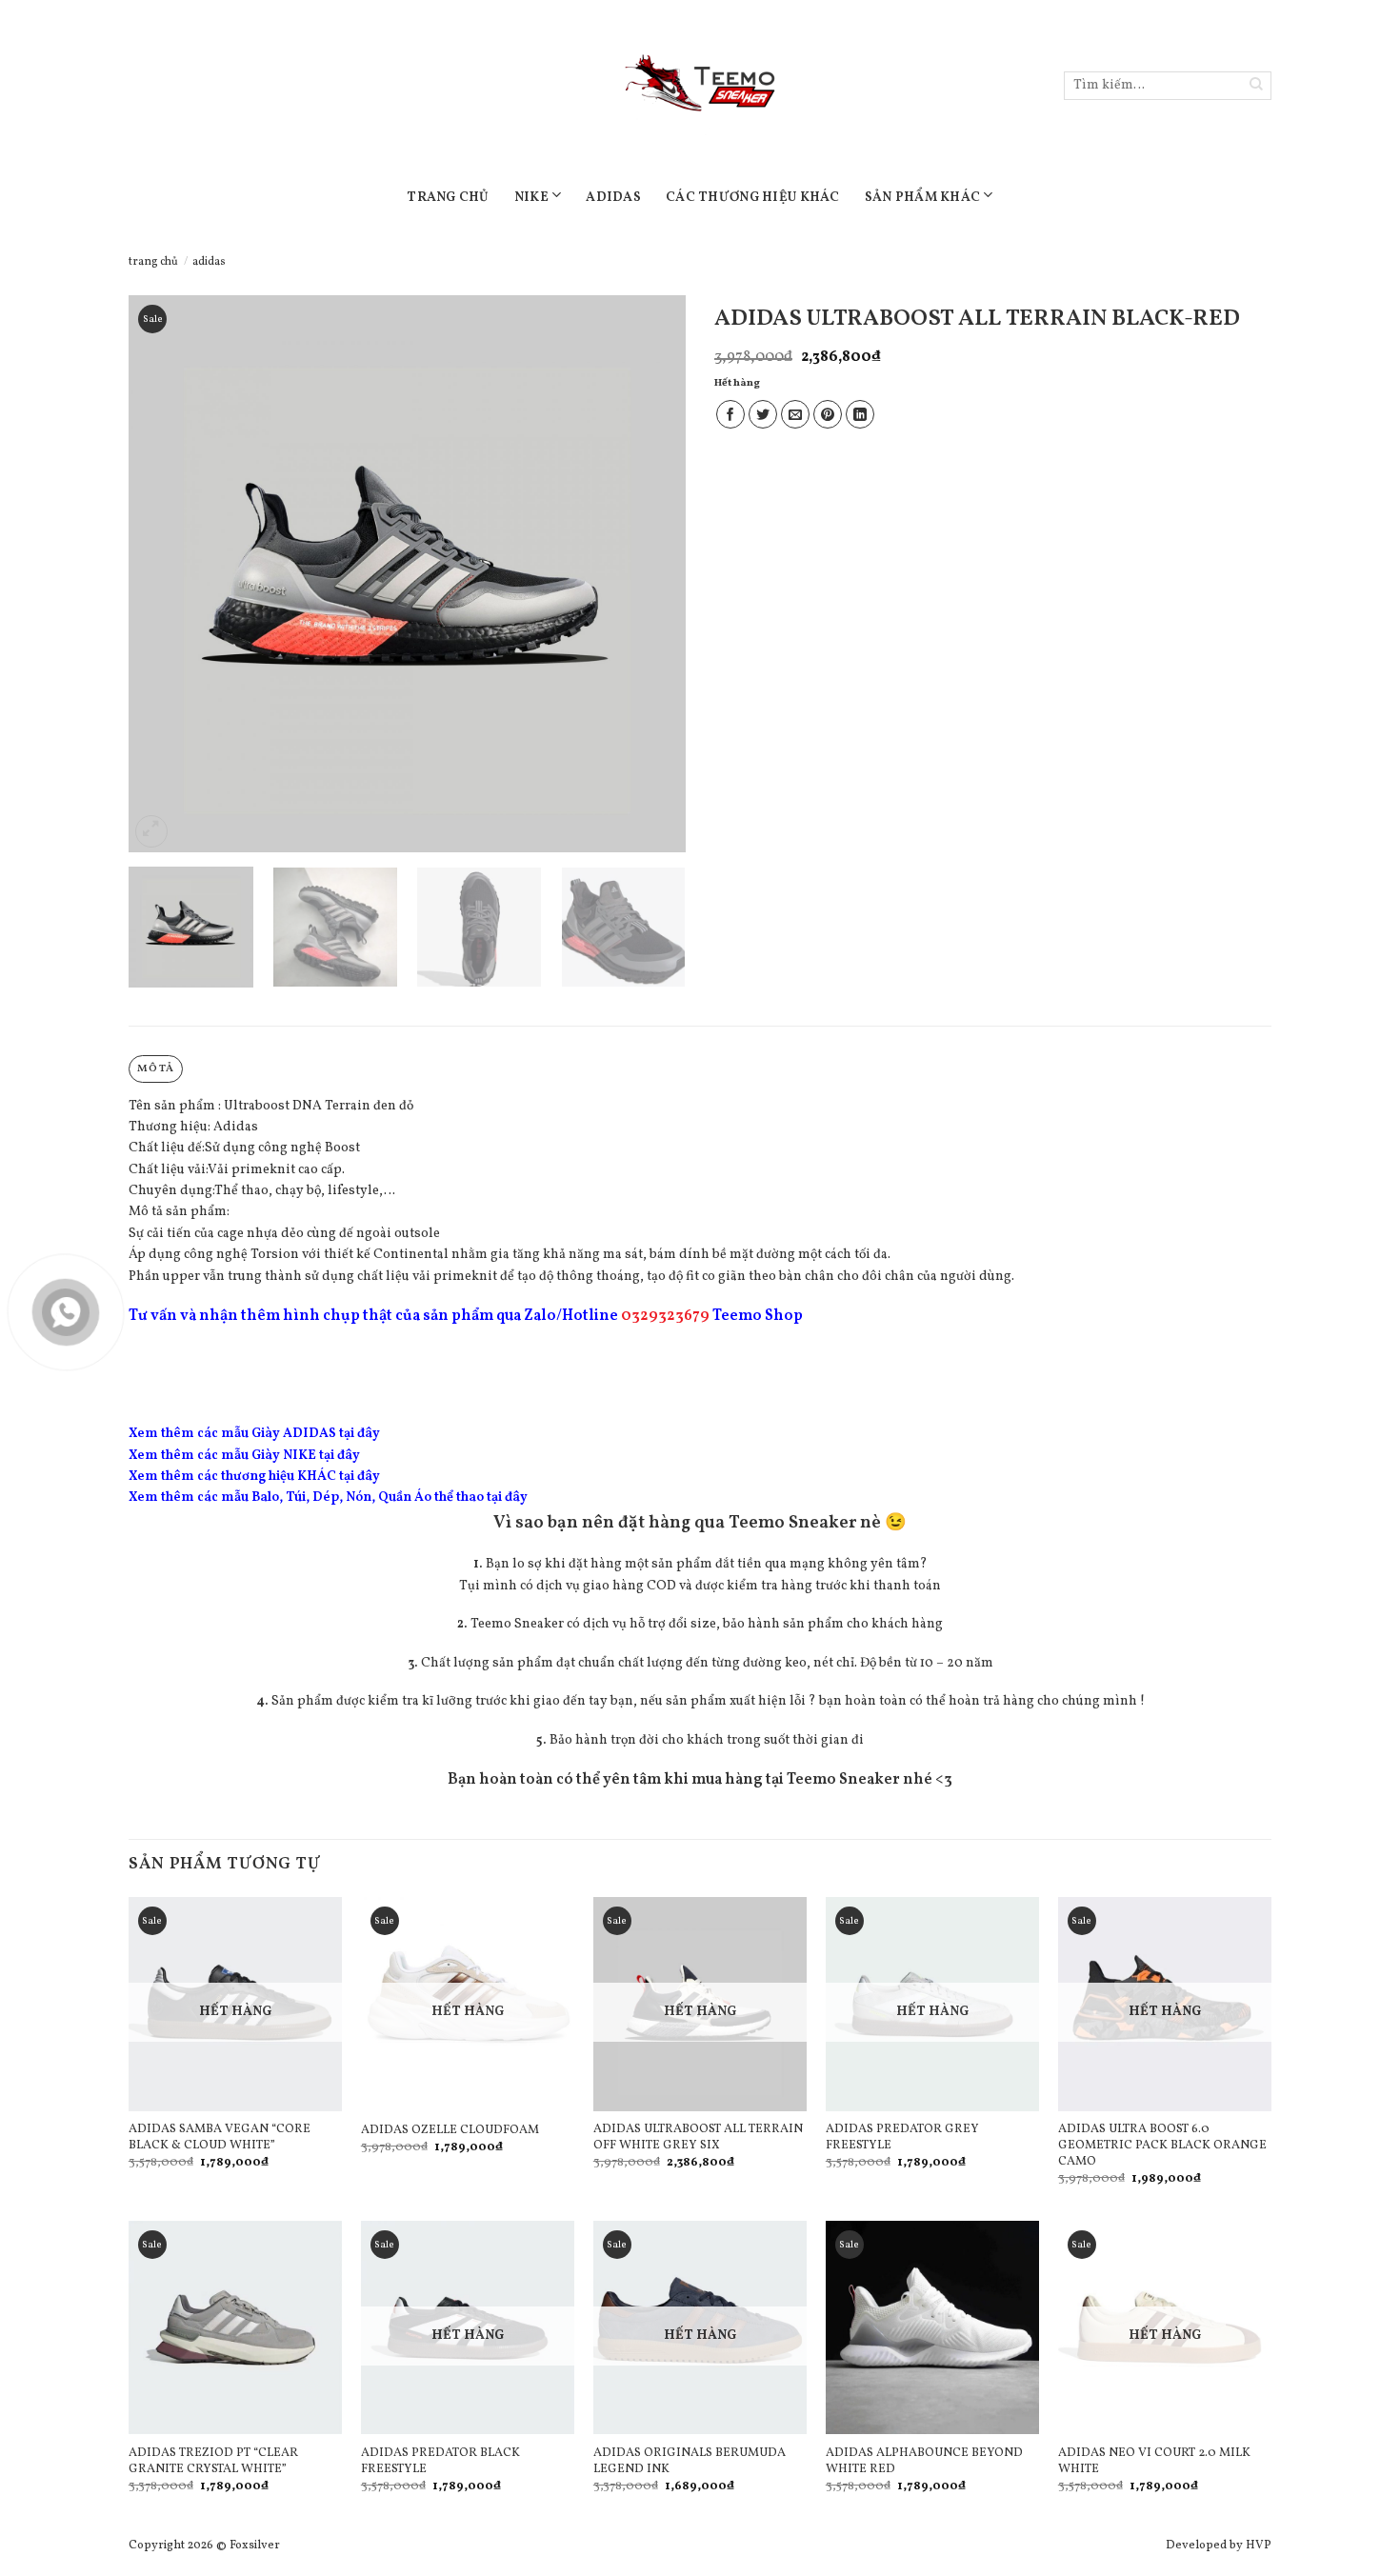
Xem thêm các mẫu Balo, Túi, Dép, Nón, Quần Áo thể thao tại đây (328, 1498)
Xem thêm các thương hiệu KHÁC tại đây (254, 1477)
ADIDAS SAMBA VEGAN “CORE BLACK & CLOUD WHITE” (220, 2138)
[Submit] (1257, 86)
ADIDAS (613, 198)
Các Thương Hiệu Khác (753, 198)
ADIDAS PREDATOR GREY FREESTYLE (902, 2138)
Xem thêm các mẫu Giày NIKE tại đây (244, 1456)
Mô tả (155, 1068)
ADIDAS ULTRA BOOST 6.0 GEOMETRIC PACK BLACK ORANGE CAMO (1162, 2146)
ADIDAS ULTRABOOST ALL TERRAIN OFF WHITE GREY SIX (698, 2138)
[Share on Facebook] (730, 414)
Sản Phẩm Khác (923, 198)
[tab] (156, 1069)
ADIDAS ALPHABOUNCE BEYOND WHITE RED (924, 2462)
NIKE (531, 198)
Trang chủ (153, 262)
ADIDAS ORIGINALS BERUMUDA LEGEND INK (690, 2462)
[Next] (650, 574)
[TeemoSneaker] (700, 86)
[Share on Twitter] (763, 414)
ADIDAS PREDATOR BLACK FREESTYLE (440, 2462)
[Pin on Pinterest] (828, 414)
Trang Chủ (448, 198)
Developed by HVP (1219, 2546)
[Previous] (164, 574)
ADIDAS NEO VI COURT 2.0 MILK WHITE (1154, 2462)
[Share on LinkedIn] (860, 414)
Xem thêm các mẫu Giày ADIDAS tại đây (254, 1434)
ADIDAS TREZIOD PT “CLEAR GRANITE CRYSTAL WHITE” (213, 2462)
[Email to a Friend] (795, 414)
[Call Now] (66, 1312)
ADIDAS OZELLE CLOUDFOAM (450, 2131)
